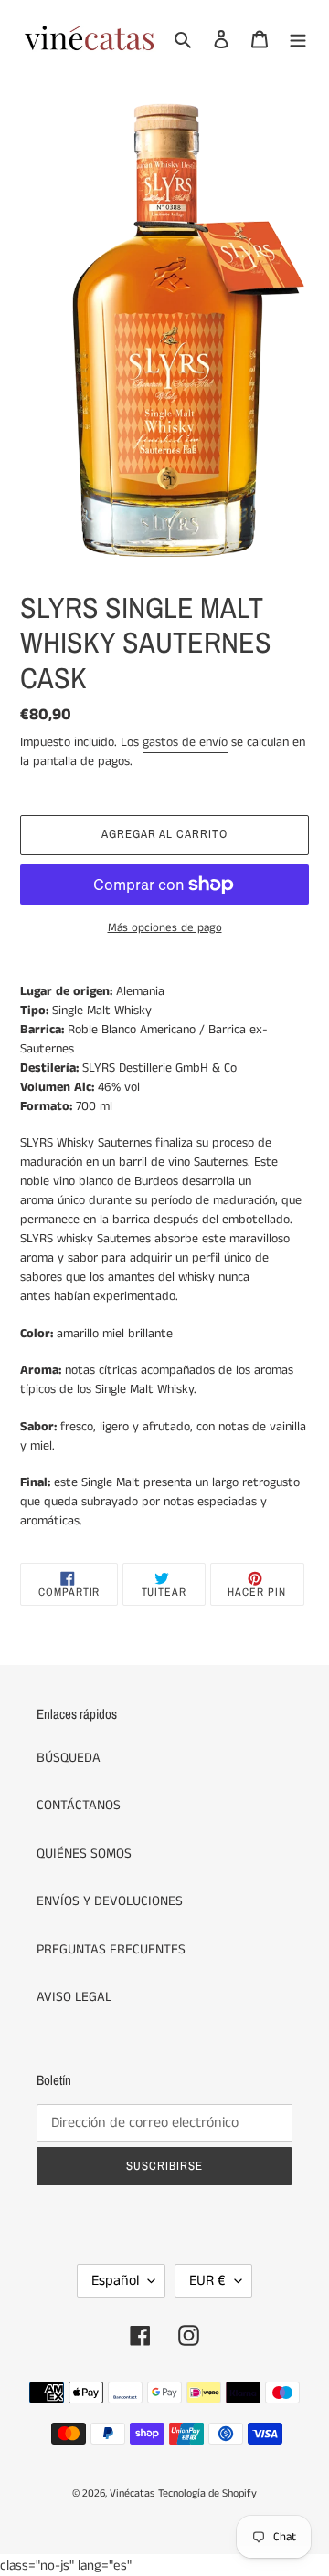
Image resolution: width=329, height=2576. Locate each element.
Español (115, 2281)
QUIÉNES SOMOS (84, 1853)
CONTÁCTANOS (79, 1805)
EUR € (207, 2281)
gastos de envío (185, 742)
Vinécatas (132, 2493)
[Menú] (298, 40)
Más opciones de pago (165, 928)
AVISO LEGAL (74, 1997)
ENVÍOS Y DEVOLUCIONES (110, 1901)
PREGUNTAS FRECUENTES (111, 1949)
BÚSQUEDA (69, 1758)
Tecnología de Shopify (207, 2493)
